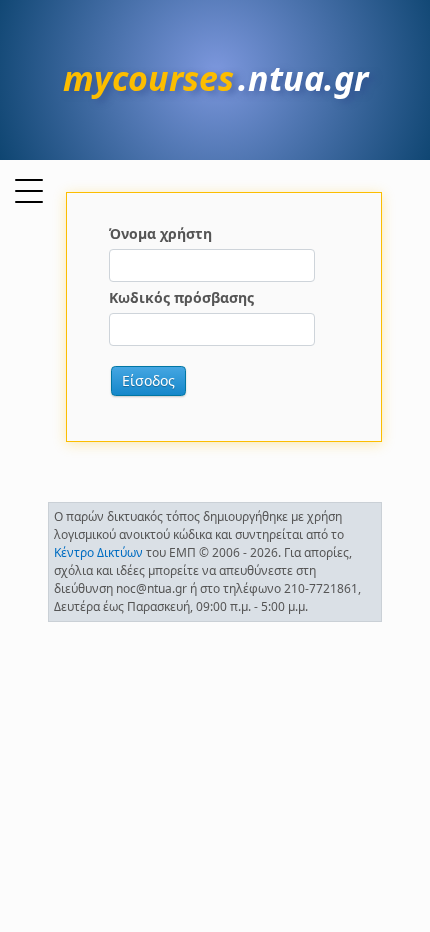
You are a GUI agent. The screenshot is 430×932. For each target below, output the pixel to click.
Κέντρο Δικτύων (98, 552)
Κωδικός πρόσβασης (181, 297)
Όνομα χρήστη (160, 233)
